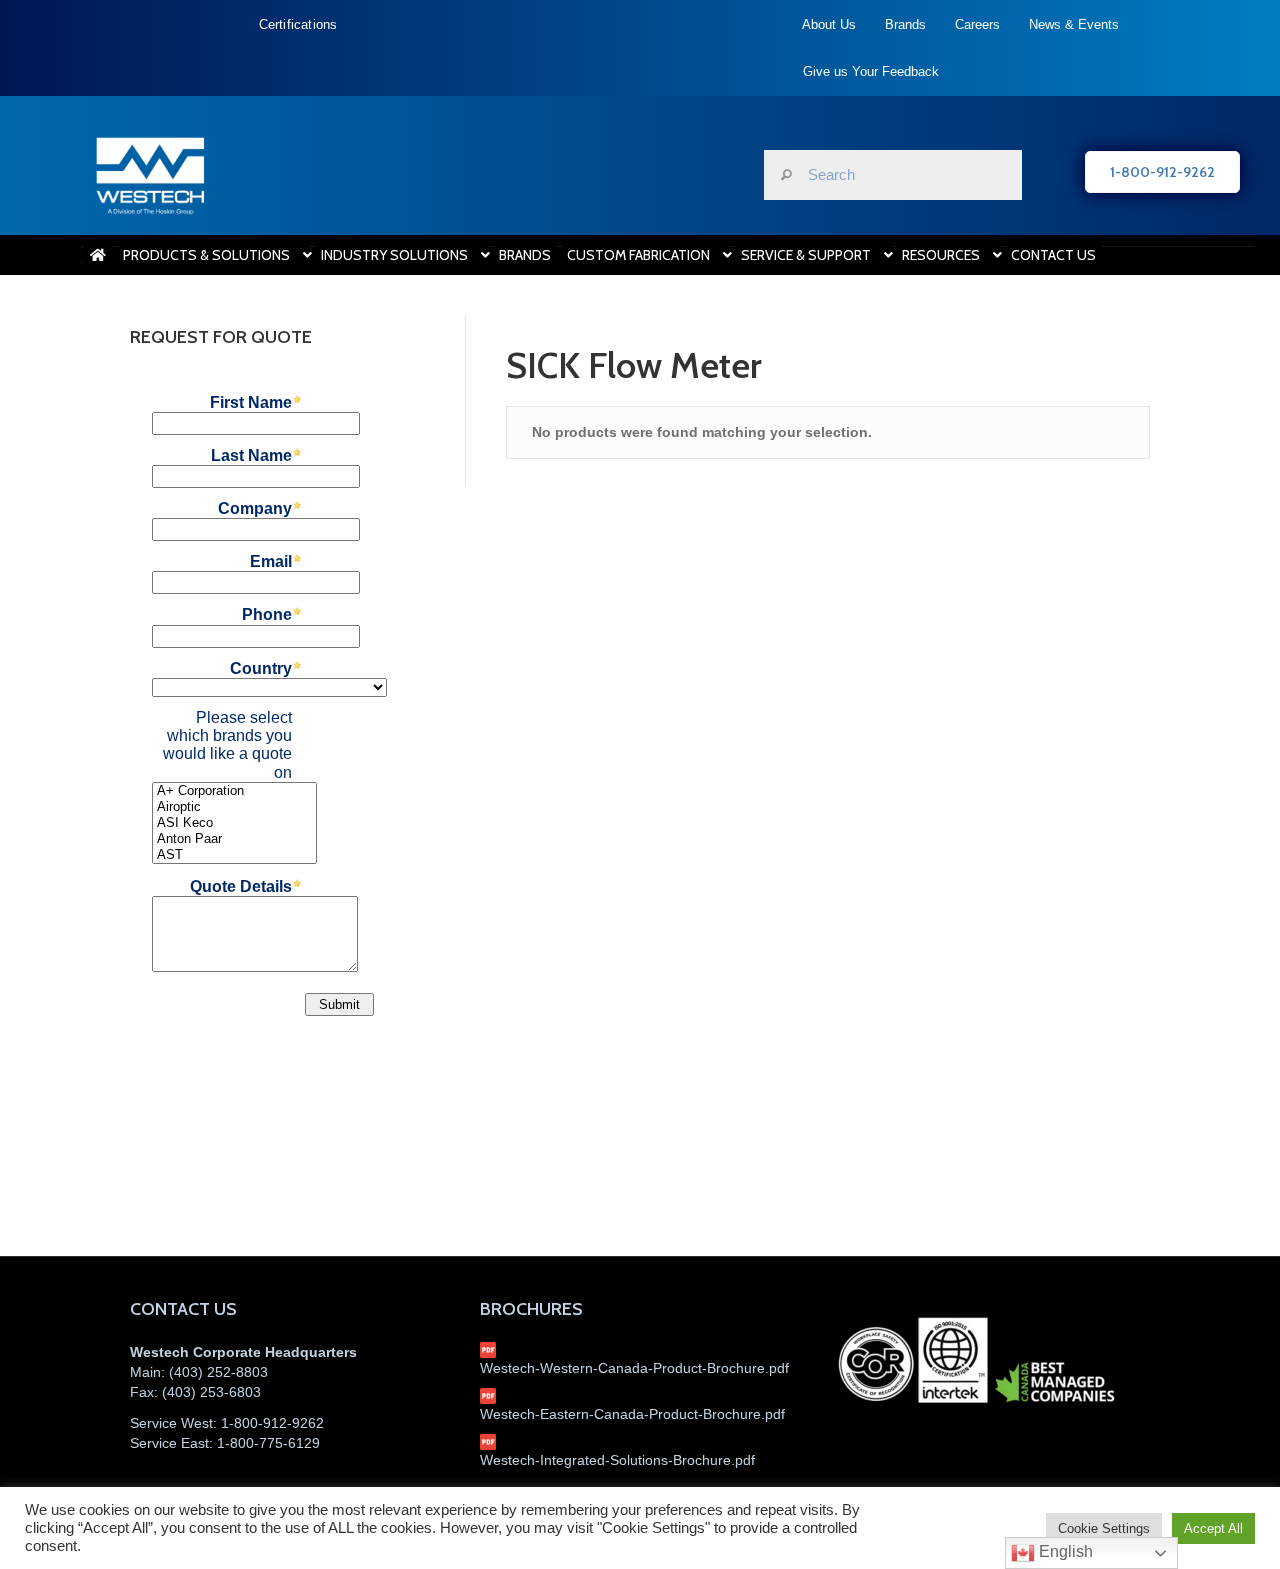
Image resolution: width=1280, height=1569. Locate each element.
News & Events (1074, 24)
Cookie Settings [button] (1104, 1528)
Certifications (298, 24)
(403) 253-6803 (211, 1392)
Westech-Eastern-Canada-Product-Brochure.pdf (632, 1414)
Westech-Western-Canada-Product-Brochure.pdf (634, 1368)
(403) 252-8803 (218, 1372)
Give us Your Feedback (871, 71)
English (1064, 1551)
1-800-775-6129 (268, 1443)
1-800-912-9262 (272, 1423)
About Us (829, 24)
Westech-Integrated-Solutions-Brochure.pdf (617, 1460)
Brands (905, 24)
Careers (977, 24)
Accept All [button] (1213, 1528)
